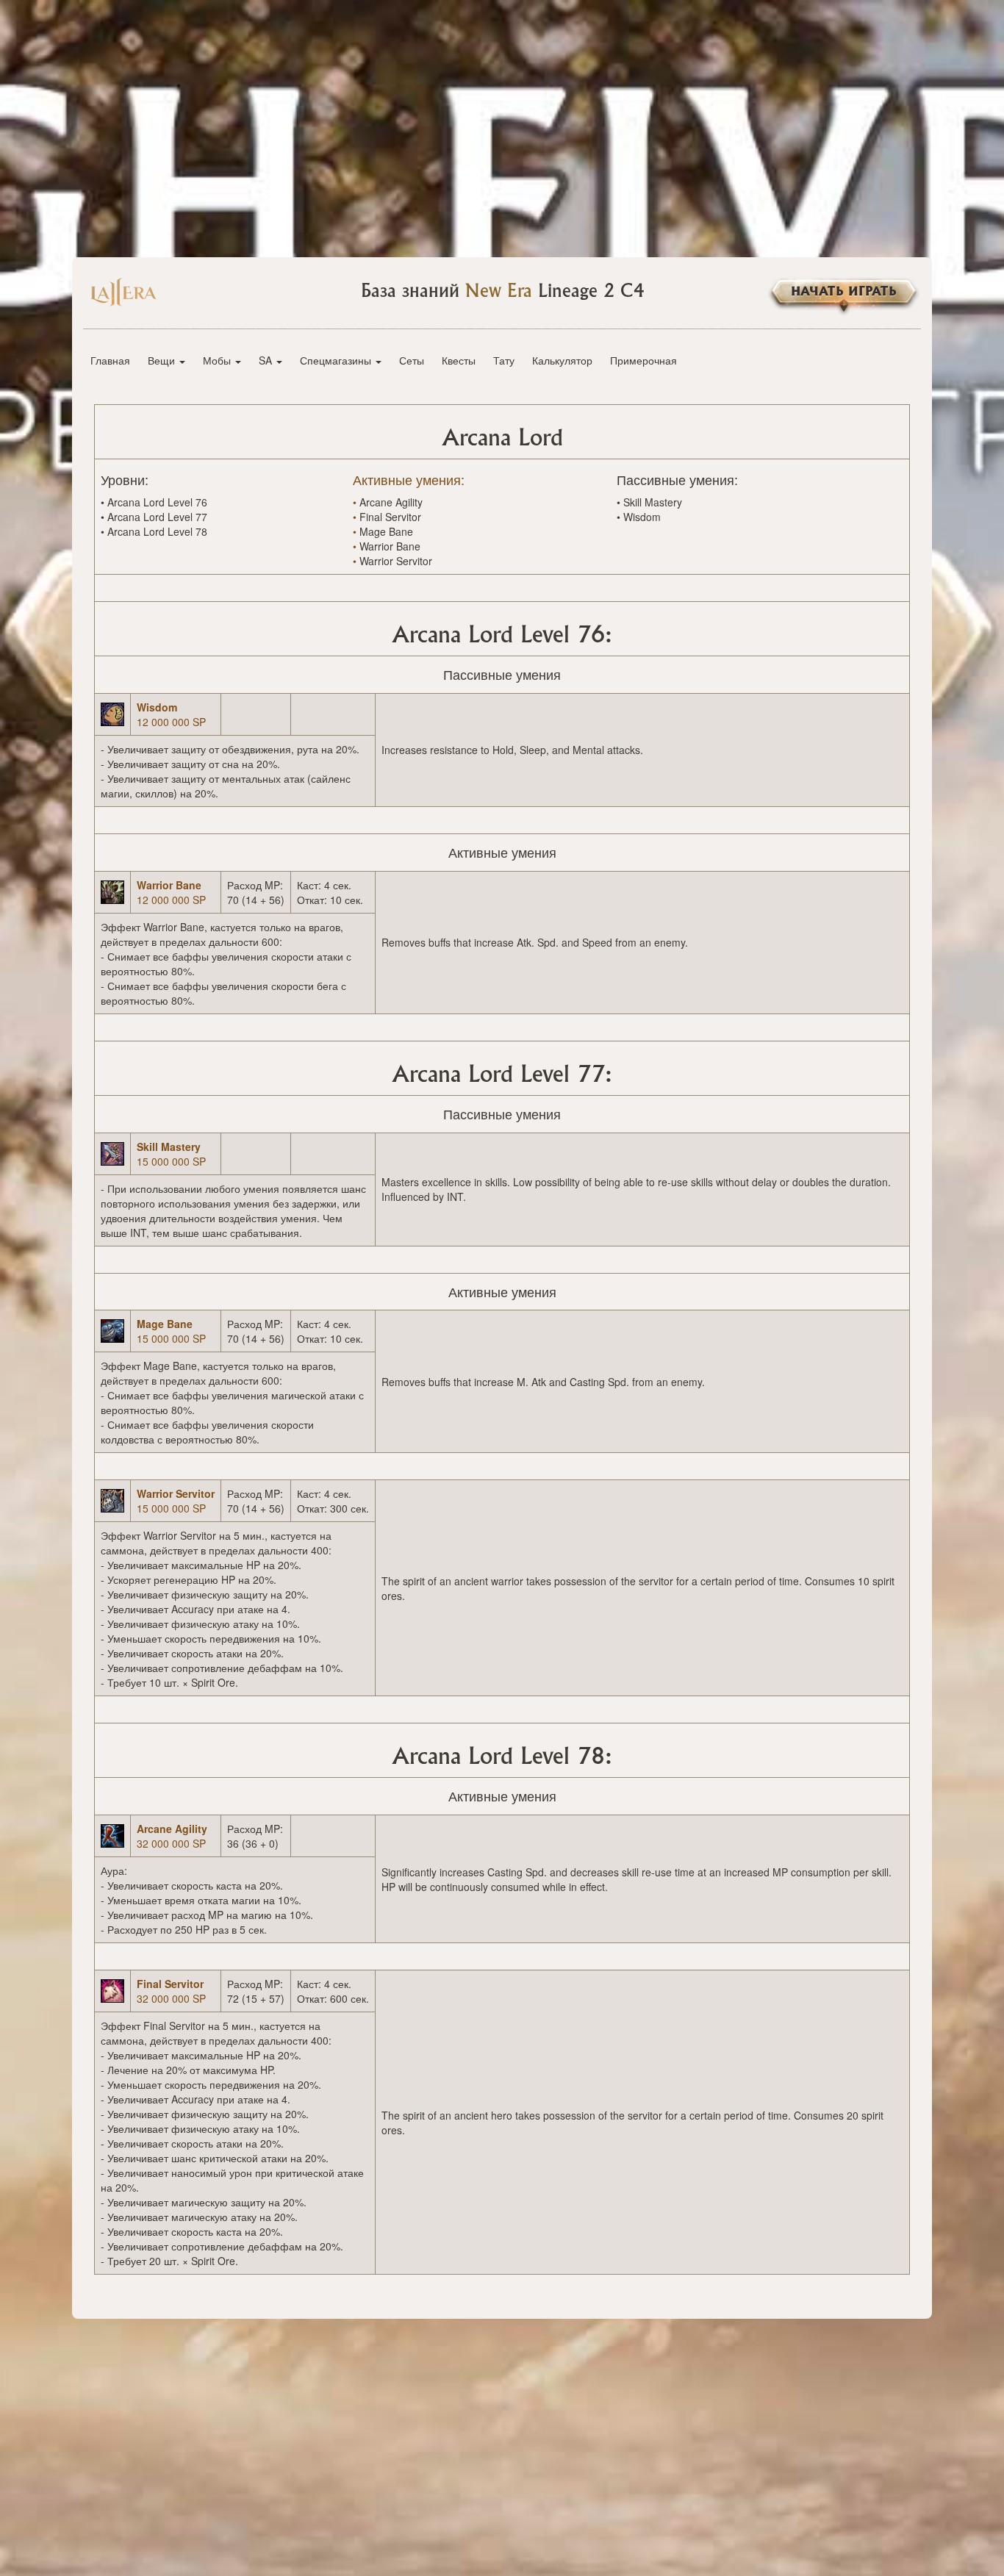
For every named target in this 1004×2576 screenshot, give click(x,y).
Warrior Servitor (396, 561)
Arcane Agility (391, 502)
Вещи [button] (163, 360)
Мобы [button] (218, 360)
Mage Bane (386, 531)
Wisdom (642, 517)
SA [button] (267, 360)
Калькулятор (562, 360)
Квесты (459, 360)
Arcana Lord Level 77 (157, 517)
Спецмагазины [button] (337, 360)
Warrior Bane (390, 546)
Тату (504, 360)
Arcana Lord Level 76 (157, 502)
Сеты (412, 360)
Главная (110, 360)
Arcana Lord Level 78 (157, 531)
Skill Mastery (653, 502)
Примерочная (643, 360)
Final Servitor (390, 517)
